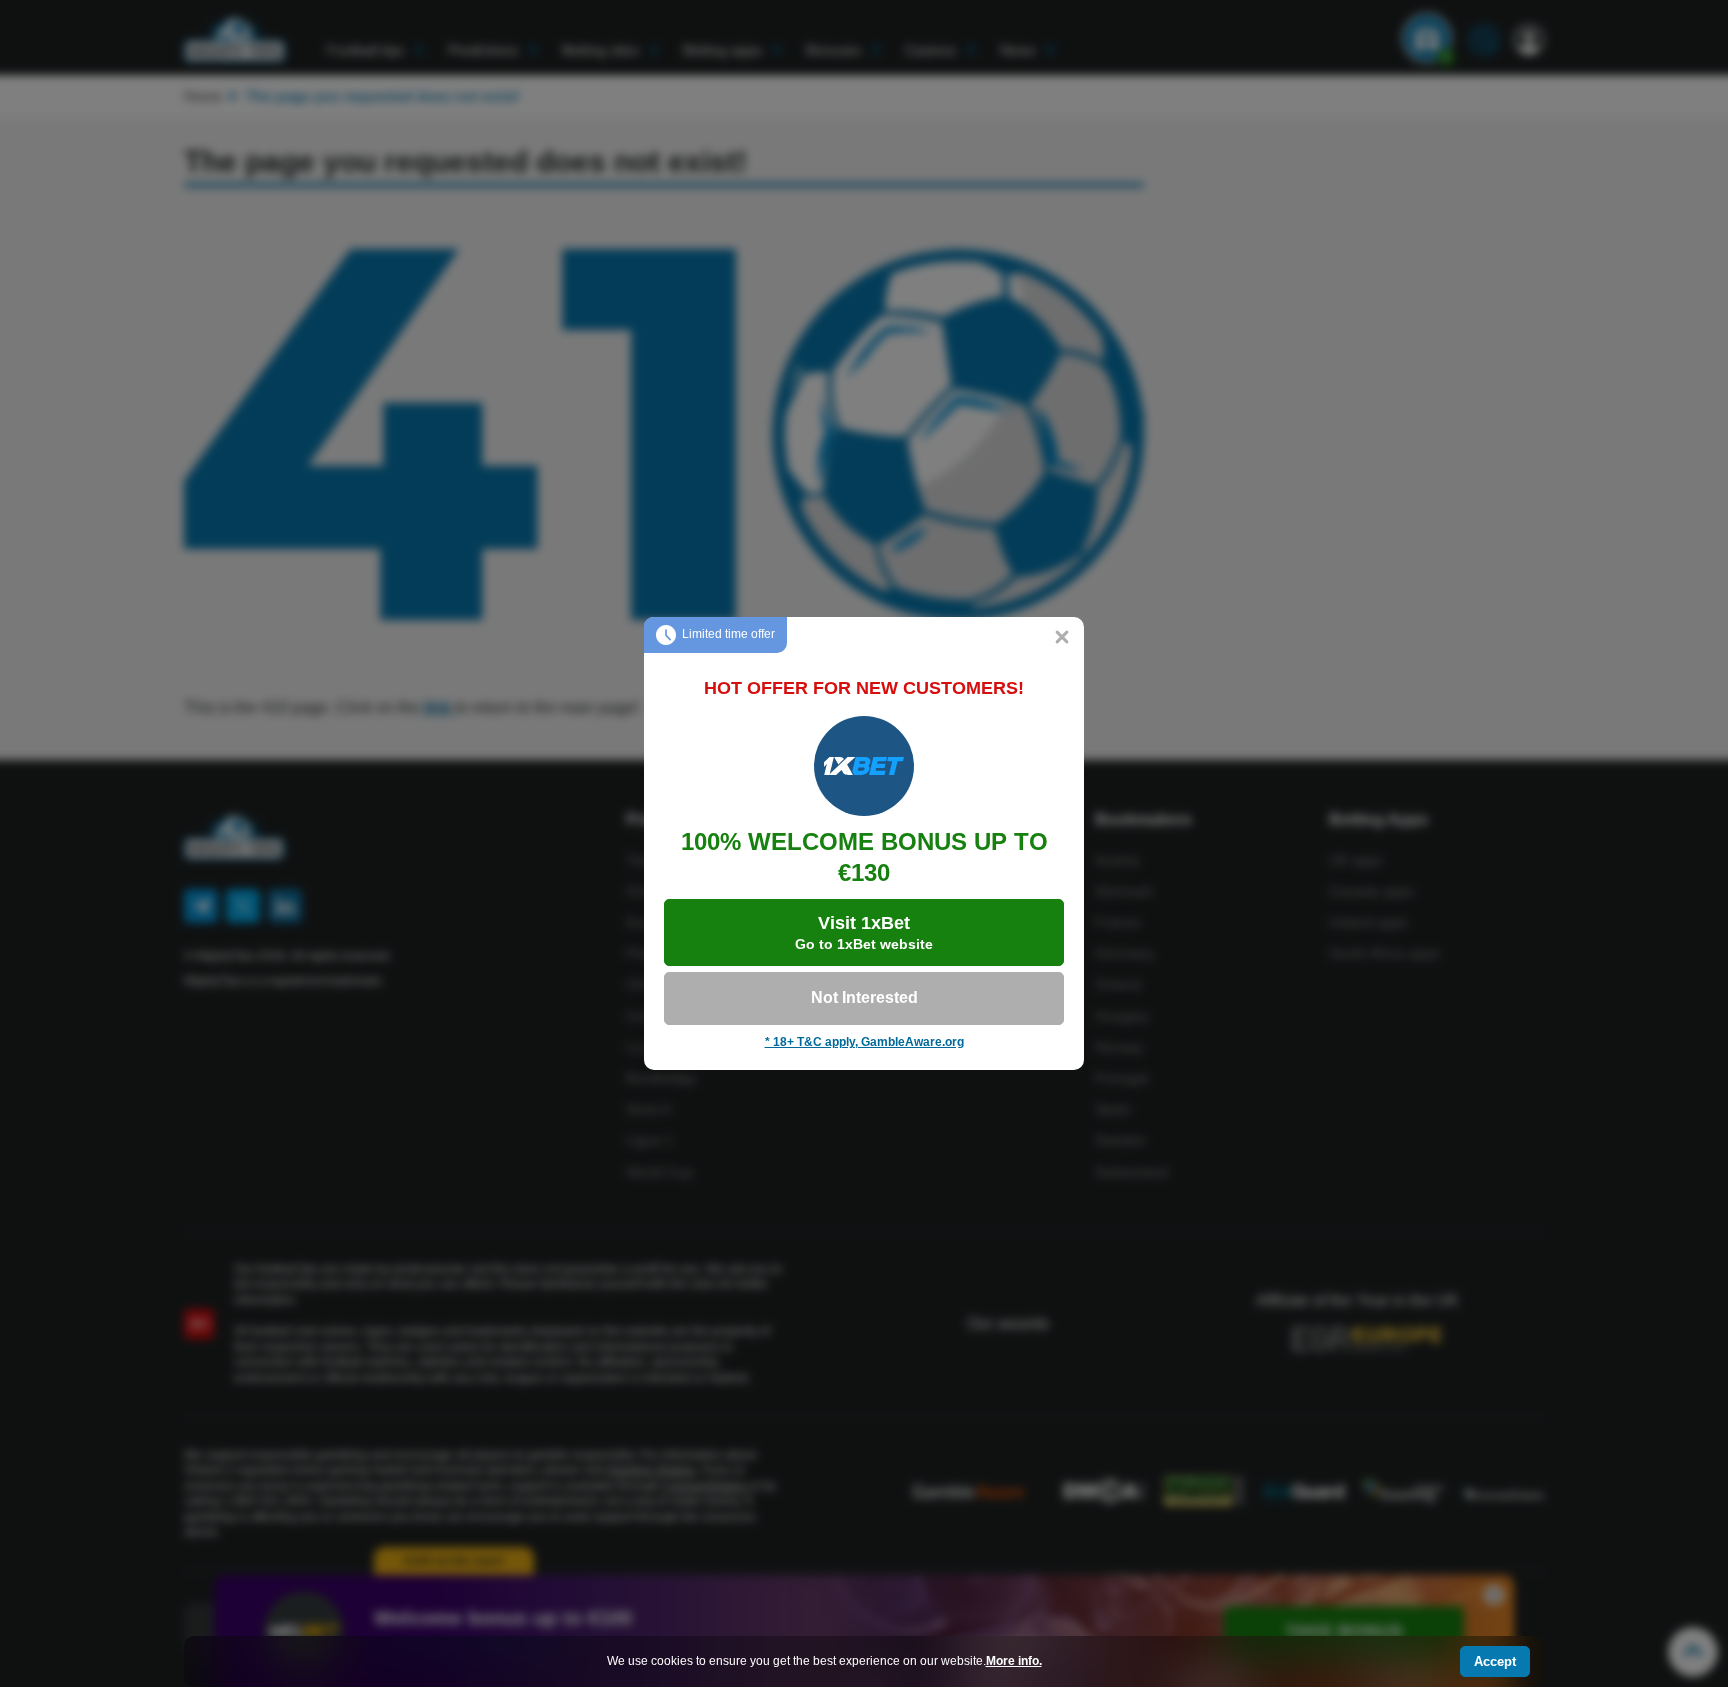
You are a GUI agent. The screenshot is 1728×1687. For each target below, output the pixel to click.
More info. (1014, 1661)
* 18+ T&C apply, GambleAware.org (864, 1042)
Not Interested (864, 997)
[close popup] (1062, 639)
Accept (1495, 1661)
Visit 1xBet (864, 932)
